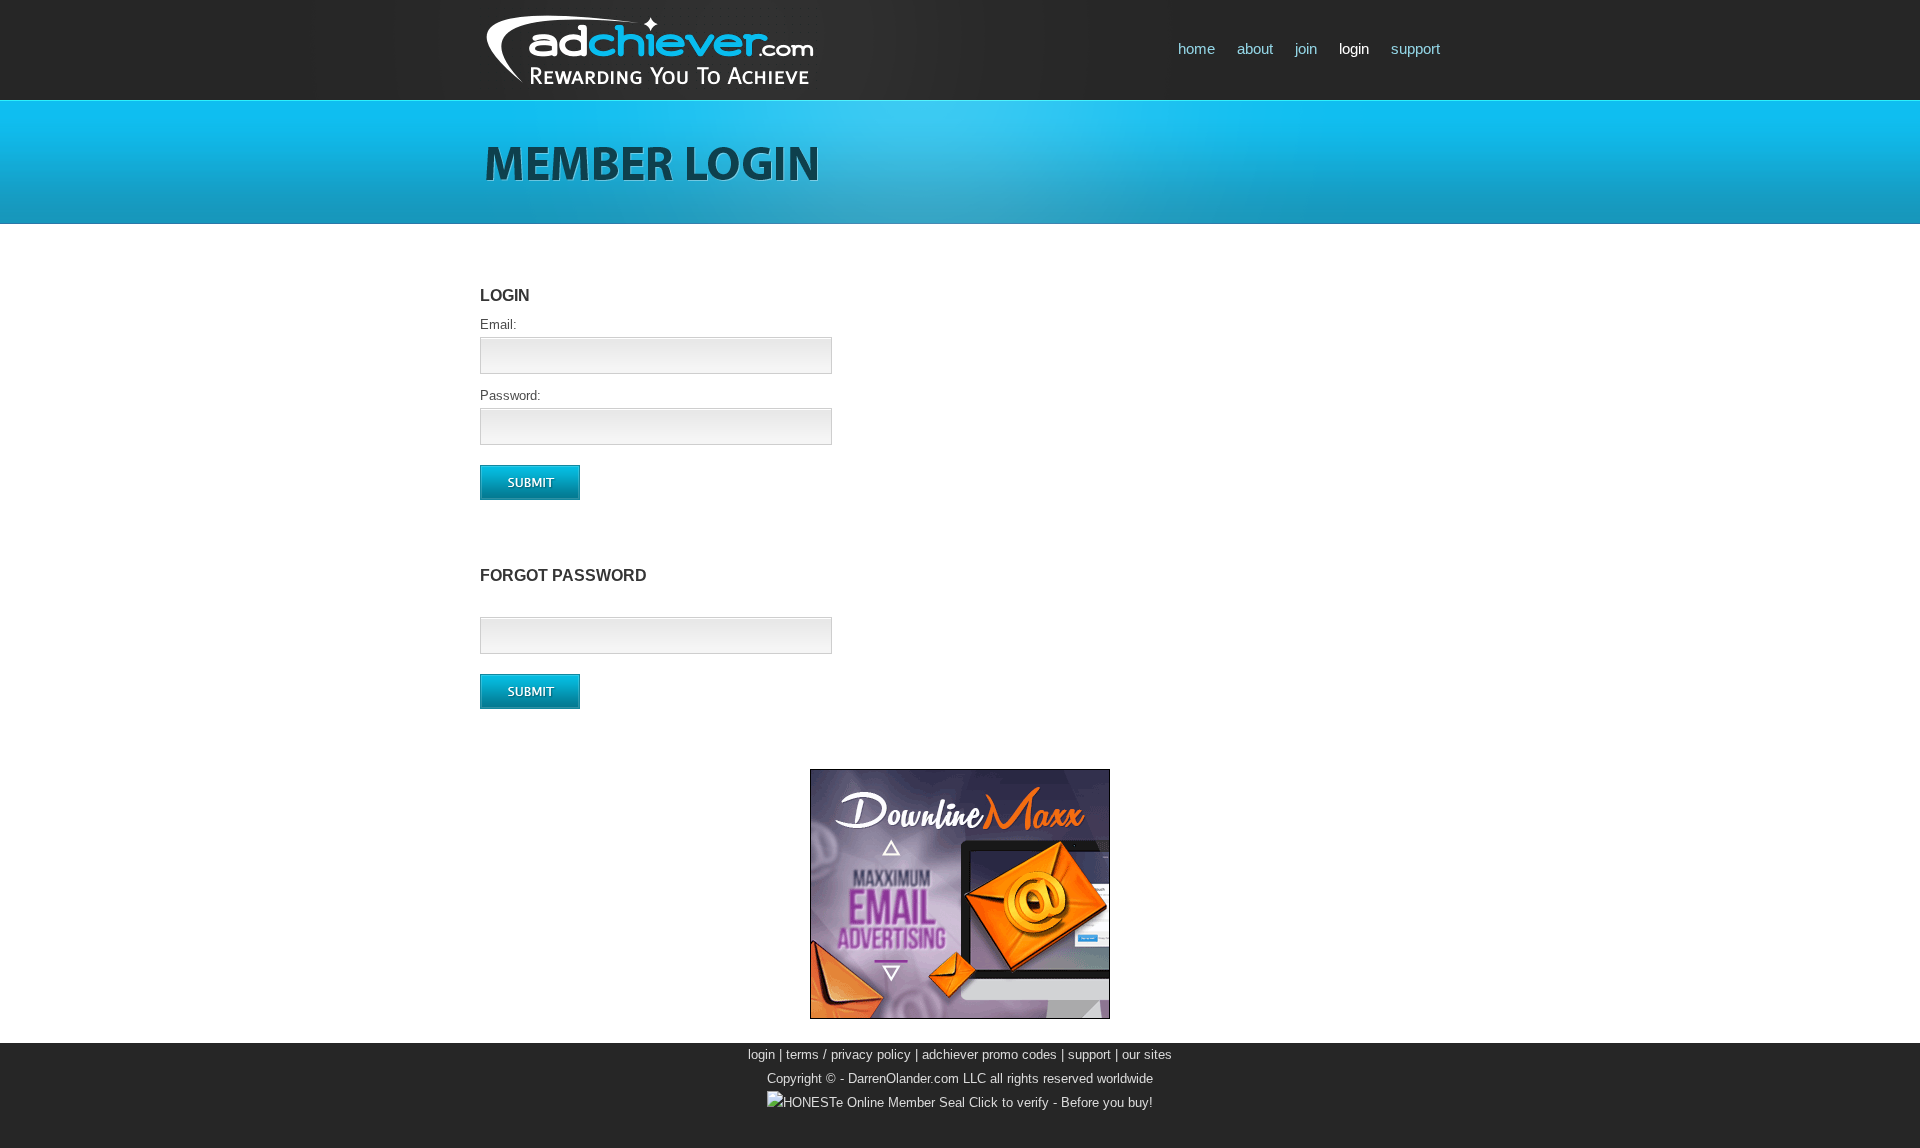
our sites (1147, 1054)
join (1306, 48)
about (1255, 48)
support (1415, 48)
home (1196, 48)
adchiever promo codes (989, 1054)
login (1354, 48)
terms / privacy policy (848, 1054)
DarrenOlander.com (903, 1078)
